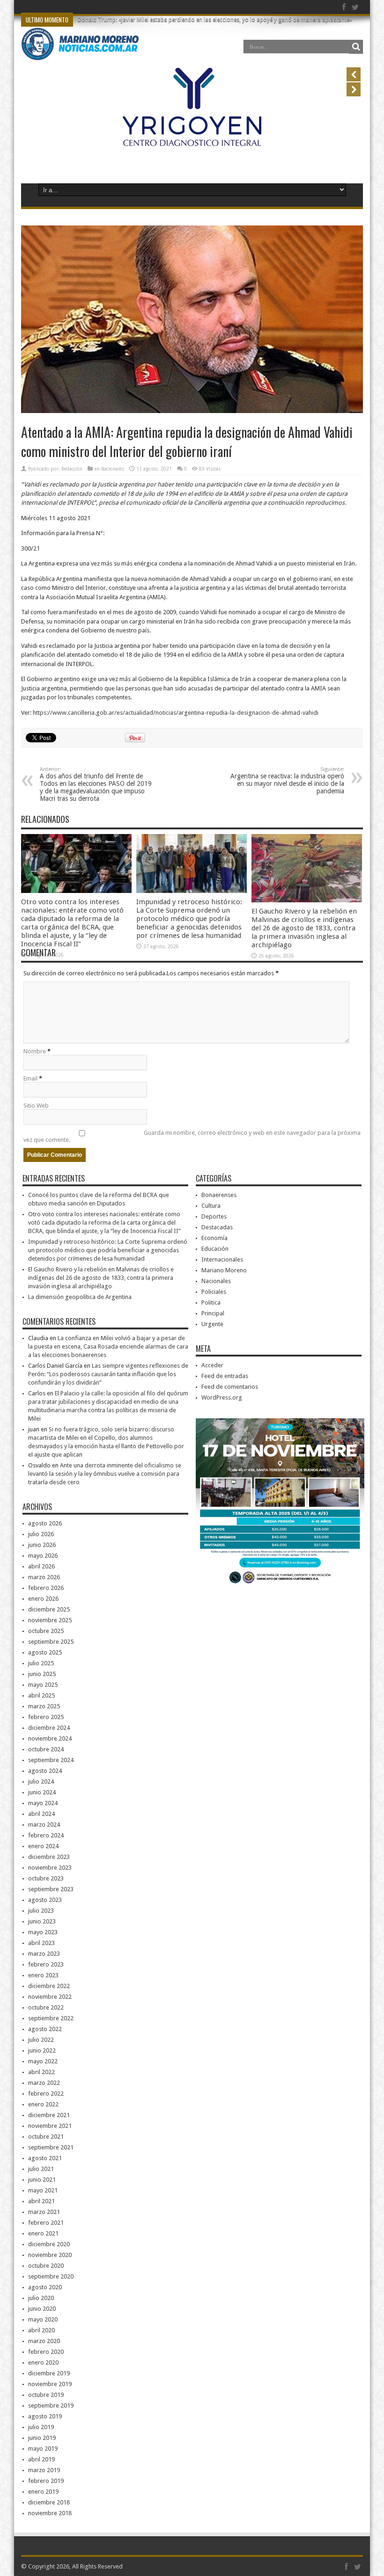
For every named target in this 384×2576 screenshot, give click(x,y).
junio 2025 (42, 1674)
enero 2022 (43, 2104)
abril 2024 (41, 1814)
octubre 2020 (46, 2266)
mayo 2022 (43, 2061)
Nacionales (113, 469)
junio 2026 (42, 1545)
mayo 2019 (43, 2449)
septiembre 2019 (51, 2405)
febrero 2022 (46, 2093)
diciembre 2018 (49, 2502)
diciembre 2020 (49, 2244)
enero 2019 (43, 2492)
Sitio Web (36, 1106)
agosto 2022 (45, 2029)
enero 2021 (43, 2233)
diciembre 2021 (49, 2115)
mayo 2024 (43, 1803)
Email (30, 1078)
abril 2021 (41, 2201)
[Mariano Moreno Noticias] (80, 53)
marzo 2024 (44, 1825)
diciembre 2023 (49, 1857)
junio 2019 (42, 2438)
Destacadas (217, 1227)
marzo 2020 (44, 2341)
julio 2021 (41, 2169)
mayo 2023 (43, 1932)
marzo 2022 (44, 2083)
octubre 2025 (46, 1631)
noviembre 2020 (50, 2255)
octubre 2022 (46, 2007)
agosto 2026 (45, 1523)
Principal (213, 1313)
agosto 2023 (45, 1900)
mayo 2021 (43, 2190)
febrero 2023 (46, 1964)
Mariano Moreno (224, 1270)
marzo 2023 (44, 1954)
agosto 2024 (45, 1771)
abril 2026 (41, 1566)
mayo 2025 (43, 1685)
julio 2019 (41, 2427)
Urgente (212, 1324)
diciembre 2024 (49, 1728)
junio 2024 (42, 1792)
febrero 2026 (46, 1588)
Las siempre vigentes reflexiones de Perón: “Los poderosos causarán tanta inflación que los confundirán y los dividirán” (108, 1374)
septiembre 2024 (51, 1760)
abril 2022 (41, 2072)
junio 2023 (42, 1921)
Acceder (212, 1365)
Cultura (211, 1206)
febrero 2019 (46, 2481)
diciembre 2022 (49, 1986)
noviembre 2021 (50, 2126)
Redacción (72, 469)
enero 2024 (43, 1846)
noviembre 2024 (50, 1738)
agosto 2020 (45, 2287)
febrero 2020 (46, 2352)
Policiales (214, 1292)
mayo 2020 (43, 2319)
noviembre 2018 (50, 2513)
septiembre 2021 (51, 2147)
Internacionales (222, 1259)
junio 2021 (42, 2180)
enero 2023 (43, 1975)
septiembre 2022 (51, 2018)
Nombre (35, 1051)
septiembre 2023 (51, 1889)
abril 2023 (41, 1943)
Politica (211, 1303)
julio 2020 (41, 2298)
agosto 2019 (45, 2416)
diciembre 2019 (49, 2373)
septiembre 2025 (51, 1642)
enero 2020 (43, 2362)
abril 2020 (41, 2330)
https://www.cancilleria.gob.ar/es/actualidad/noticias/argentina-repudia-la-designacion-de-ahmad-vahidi (176, 713)
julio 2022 (41, 2040)
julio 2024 (41, 1781)
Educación (215, 1249)
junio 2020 (42, 2309)
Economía (214, 1238)
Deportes (214, 1216)
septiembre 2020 (51, 2276)
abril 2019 (41, 2459)
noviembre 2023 (50, 1868)
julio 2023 (41, 1911)
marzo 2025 (44, 1706)
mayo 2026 (43, 1556)
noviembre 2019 (50, 2384)
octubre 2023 (46, 1878)
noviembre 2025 (50, 1620)
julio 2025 (41, 1663)
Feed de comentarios (230, 1387)
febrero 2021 (46, 2223)
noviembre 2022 (50, 1997)
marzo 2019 (44, 2470)
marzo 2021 (44, 2212)
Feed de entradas (225, 1376)
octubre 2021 (46, 2137)
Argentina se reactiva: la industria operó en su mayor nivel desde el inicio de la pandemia (287, 780)
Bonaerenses (219, 1195)
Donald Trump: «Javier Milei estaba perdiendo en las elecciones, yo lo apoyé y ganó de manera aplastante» (215, 20)
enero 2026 (43, 1599)
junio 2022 (42, 2050)
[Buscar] (356, 47)
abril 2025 (41, 1695)
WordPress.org (222, 1397)
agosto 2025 (45, 1652)
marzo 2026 (44, 1577)
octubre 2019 (46, 2395)
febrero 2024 (46, 1835)
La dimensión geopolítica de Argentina (80, 1297)
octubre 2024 (46, 1749)
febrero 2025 (46, 1717)
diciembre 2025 (49, 1609)
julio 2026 (41, 1534)
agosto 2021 (45, 2158)
